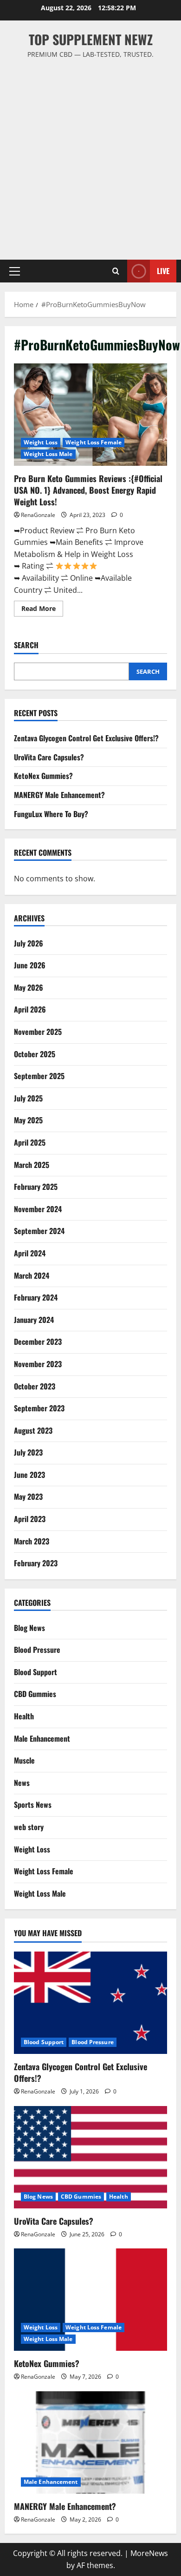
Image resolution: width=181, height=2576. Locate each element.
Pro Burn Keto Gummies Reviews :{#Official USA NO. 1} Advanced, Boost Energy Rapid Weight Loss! (90, 415)
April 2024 (30, 1253)
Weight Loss (41, 442)
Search (26, 645)
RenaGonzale (38, 515)
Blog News (29, 1628)
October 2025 (35, 1054)
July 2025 (28, 1098)
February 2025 (36, 1187)
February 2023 (36, 1563)
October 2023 (35, 1386)
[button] (15, 271)
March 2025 (32, 1165)
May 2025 (28, 1120)
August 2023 (33, 1430)
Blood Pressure (37, 1650)
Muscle (24, 1760)
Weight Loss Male (48, 454)
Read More (42, 610)
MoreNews (149, 2553)
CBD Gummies (35, 1694)
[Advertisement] (90, 155)
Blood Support (36, 1672)
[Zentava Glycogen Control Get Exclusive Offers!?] (90, 2003)
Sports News (33, 1805)
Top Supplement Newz (91, 39)
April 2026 (30, 1009)
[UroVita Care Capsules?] (90, 2157)
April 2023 (30, 1519)
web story (29, 1827)
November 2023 (38, 1364)
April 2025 (30, 1142)
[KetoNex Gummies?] (90, 2300)
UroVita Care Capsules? (49, 757)
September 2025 (39, 1076)
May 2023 (28, 1496)
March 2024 (32, 1275)
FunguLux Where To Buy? (51, 814)
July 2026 (29, 943)
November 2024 (38, 1209)
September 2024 (39, 1231)
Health (24, 1716)
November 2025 (38, 1032)
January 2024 (34, 1320)
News (22, 1783)
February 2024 (36, 1297)
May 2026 (29, 987)
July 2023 (28, 1452)
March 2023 (32, 1541)
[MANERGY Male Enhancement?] (90, 2442)
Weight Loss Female (94, 442)
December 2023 (38, 1342)
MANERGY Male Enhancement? (59, 795)
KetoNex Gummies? (43, 776)
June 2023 (29, 1475)
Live (163, 271)
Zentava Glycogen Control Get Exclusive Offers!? (86, 738)
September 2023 (39, 1408)
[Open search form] (116, 271)
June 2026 (30, 965)
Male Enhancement (42, 1738)
